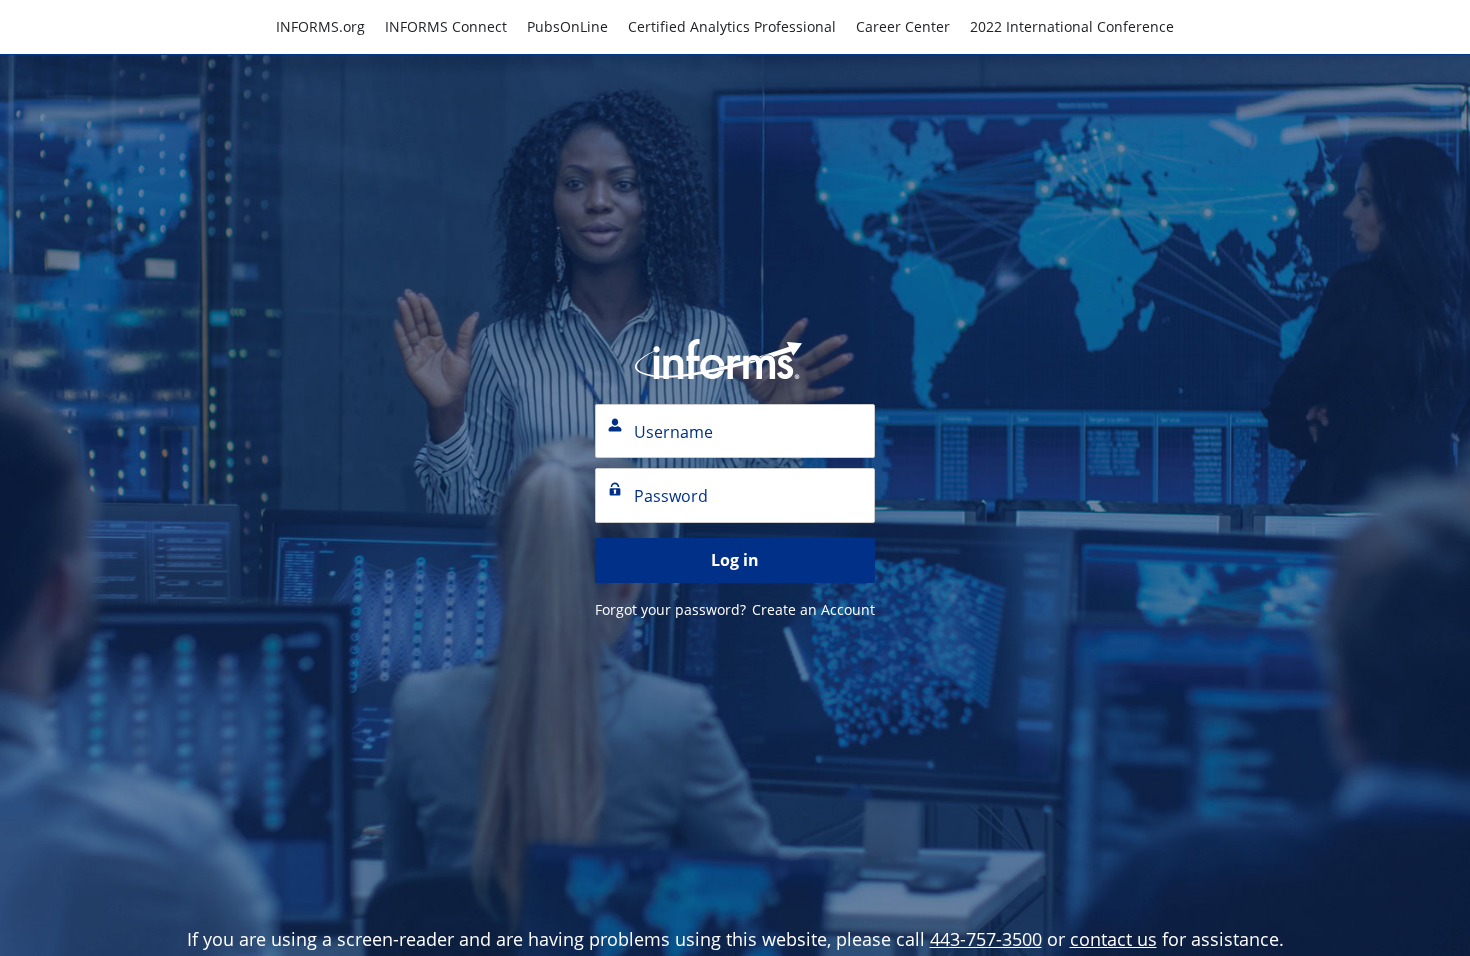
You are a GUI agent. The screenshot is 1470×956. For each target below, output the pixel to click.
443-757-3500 (986, 939)
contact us (1113, 939)
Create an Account (813, 609)
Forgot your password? (670, 609)
